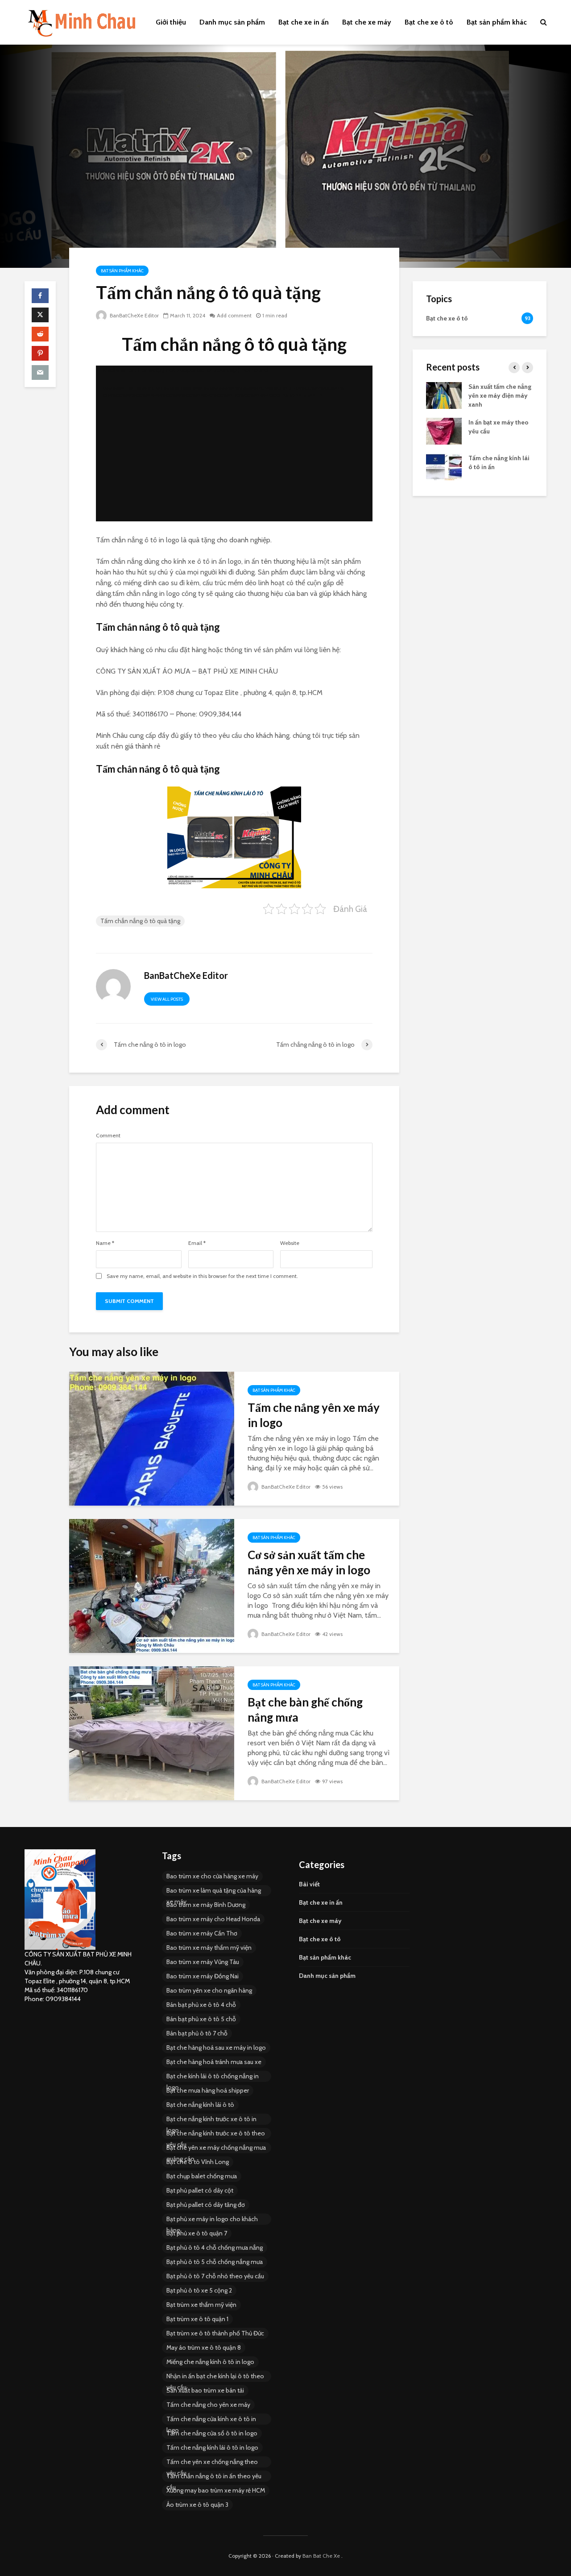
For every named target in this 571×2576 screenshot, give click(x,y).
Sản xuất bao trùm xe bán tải (205, 2390)
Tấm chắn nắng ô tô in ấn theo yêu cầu (214, 2477)
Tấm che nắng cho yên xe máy (208, 2405)
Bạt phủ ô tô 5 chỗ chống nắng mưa (215, 2262)
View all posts (167, 999)
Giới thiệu (171, 22)
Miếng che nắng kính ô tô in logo (210, 2362)
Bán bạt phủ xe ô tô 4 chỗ (201, 2005)
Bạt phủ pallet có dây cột (200, 2190)
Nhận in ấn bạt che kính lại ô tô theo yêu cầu (215, 2377)
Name (105, 1243)
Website (290, 1243)
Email (197, 1243)
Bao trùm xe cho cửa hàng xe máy (212, 1876)
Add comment (234, 315)
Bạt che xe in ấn (304, 22)
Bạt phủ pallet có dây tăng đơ (206, 2205)
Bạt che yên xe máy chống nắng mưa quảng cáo (216, 2148)
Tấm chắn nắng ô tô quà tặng (140, 921)
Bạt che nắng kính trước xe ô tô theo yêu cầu (216, 2134)
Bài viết (309, 1884)
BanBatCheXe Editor (134, 315)
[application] (234, 443)
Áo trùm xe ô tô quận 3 (197, 2505)
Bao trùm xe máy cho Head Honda (213, 1919)
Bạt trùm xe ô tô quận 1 (197, 2319)
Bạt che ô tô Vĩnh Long (198, 2162)
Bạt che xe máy (367, 22)
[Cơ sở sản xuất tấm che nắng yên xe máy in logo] (152, 1585)
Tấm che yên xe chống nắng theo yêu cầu (212, 2463)
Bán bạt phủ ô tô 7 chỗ (197, 2033)
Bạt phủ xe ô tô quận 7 (197, 2233)
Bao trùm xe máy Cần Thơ (202, 1933)
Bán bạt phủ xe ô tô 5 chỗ (201, 2019)
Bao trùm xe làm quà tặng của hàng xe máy (214, 1891)
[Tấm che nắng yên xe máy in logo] (152, 1438)
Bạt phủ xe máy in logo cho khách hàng (212, 2220)
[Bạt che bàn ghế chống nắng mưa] (152, 1732)
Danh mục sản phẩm (232, 22)
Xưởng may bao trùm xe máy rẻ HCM (216, 2490)
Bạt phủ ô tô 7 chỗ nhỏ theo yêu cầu (215, 2276)
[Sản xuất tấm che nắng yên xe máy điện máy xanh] (444, 395)
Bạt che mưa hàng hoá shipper (208, 2090)
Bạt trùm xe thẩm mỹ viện (201, 2305)
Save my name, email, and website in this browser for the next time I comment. (202, 1276)
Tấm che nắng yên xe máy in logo (314, 1415)
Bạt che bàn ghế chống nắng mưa (305, 1710)
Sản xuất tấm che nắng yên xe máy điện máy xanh (500, 395)
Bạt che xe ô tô (429, 22)
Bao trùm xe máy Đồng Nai (203, 1976)
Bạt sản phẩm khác (497, 22)
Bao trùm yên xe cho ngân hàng (209, 1990)
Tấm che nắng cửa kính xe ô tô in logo (211, 2420)
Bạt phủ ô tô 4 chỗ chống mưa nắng (215, 2247)
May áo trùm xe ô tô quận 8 (204, 2347)
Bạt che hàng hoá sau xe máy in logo (216, 2047)
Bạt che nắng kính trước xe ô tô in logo (211, 2120)
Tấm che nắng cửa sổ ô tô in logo (212, 2433)
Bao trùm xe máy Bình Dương (206, 1905)
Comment (108, 1136)
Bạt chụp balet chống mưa (202, 2176)
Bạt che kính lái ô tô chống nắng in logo (213, 2077)
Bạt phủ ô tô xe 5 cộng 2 (199, 2290)
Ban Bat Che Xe (321, 2556)
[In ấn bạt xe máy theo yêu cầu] (444, 430)
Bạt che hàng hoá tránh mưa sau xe (214, 2062)
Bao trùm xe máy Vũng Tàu (203, 1962)
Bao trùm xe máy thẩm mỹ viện (209, 1948)
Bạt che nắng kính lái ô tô (200, 2105)
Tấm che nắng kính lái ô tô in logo (212, 2447)
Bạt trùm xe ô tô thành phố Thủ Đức (215, 2333)
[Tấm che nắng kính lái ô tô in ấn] (444, 466)
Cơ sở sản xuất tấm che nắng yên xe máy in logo (309, 1562)
